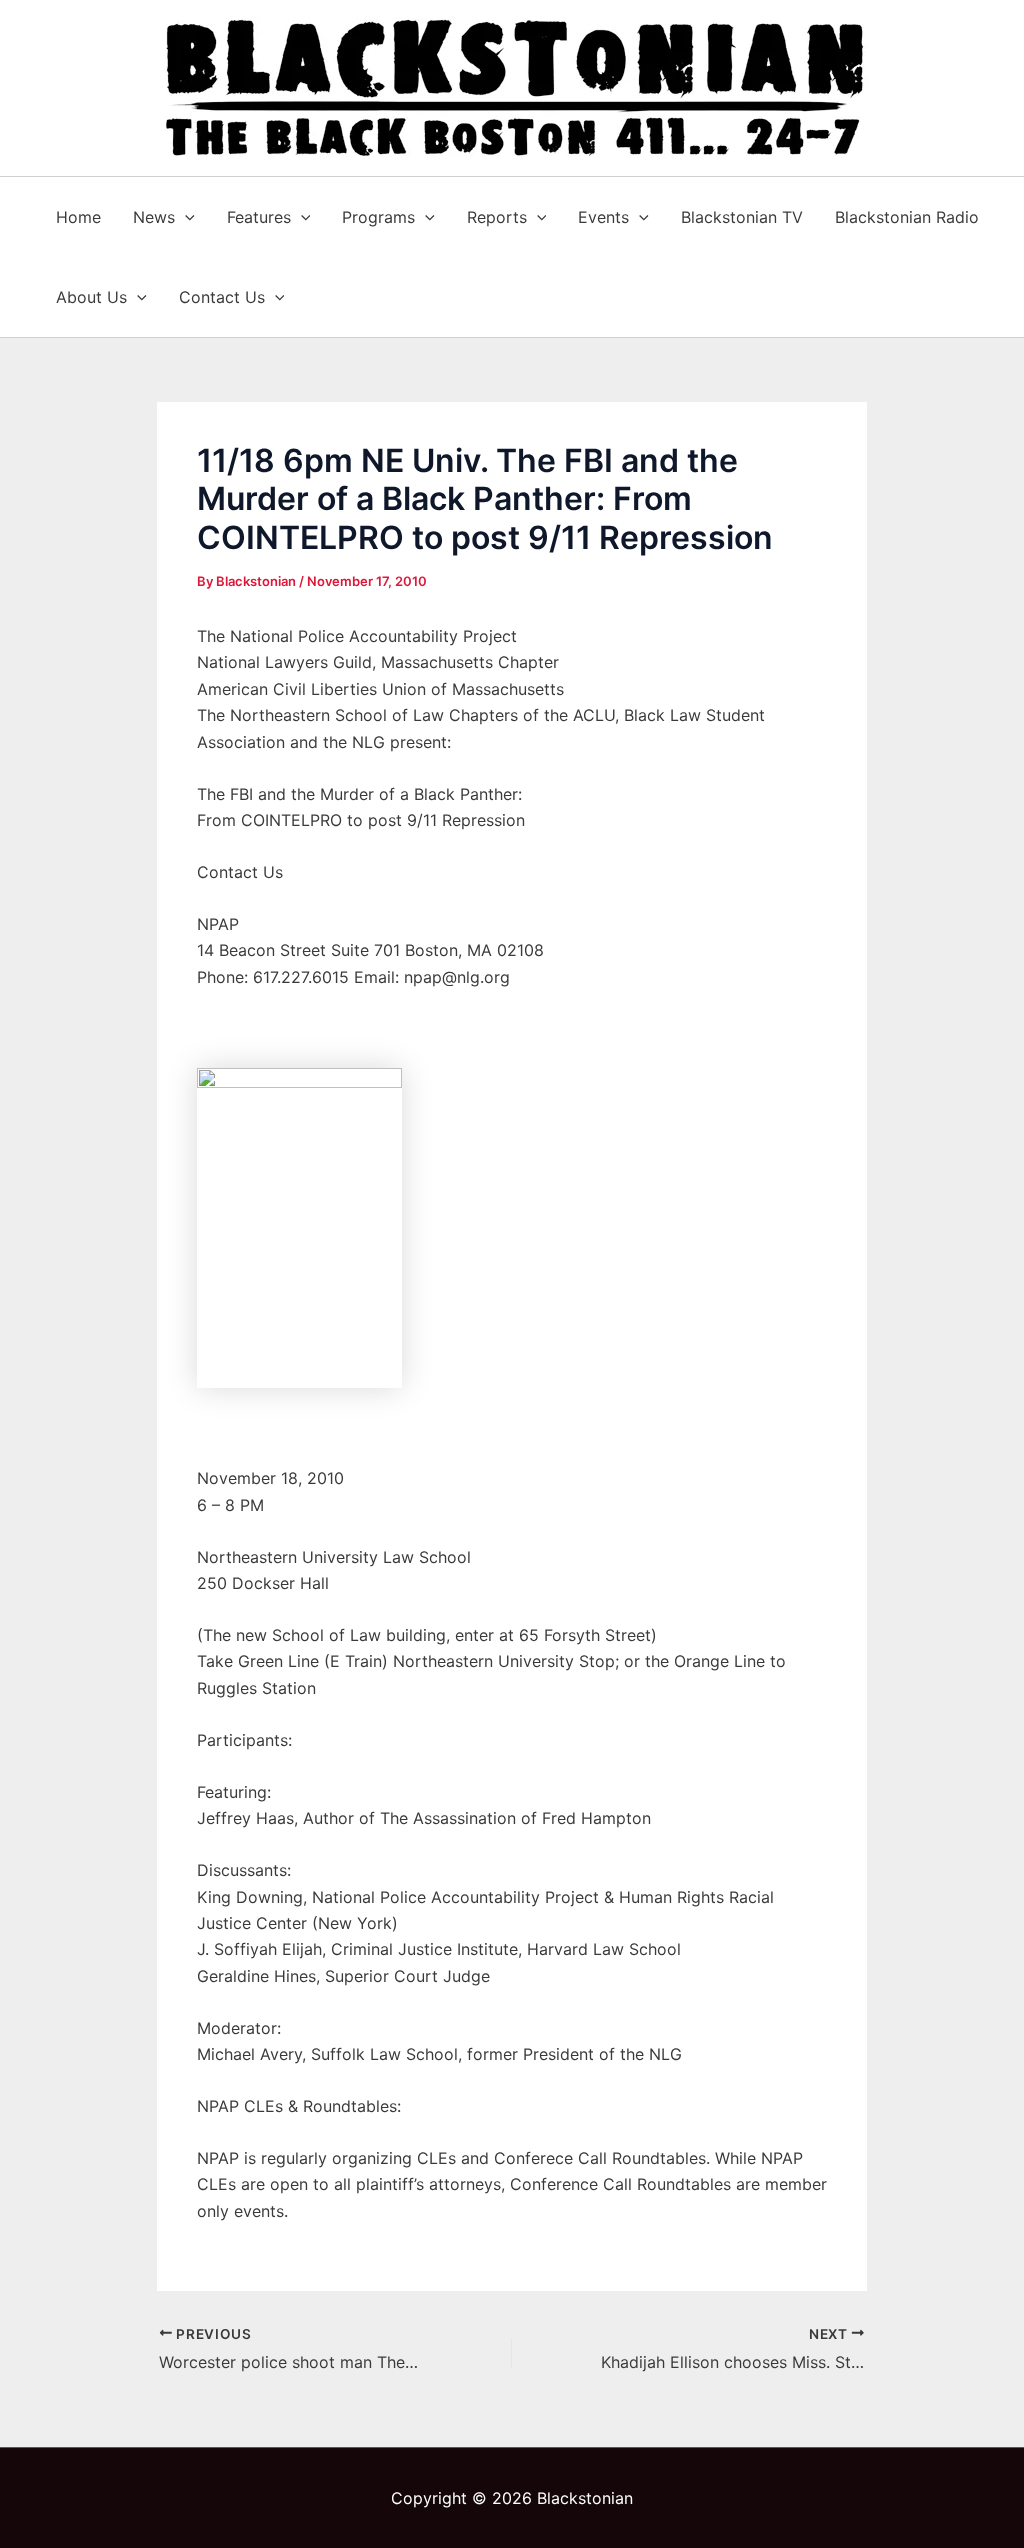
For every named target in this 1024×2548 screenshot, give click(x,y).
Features (259, 217)
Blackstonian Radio (907, 217)
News (154, 217)
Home (78, 217)
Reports (497, 217)
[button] (185, 217)
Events (603, 217)
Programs (378, 217)
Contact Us (222, 297)
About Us (91, 297)
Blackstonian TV (742, 217)
